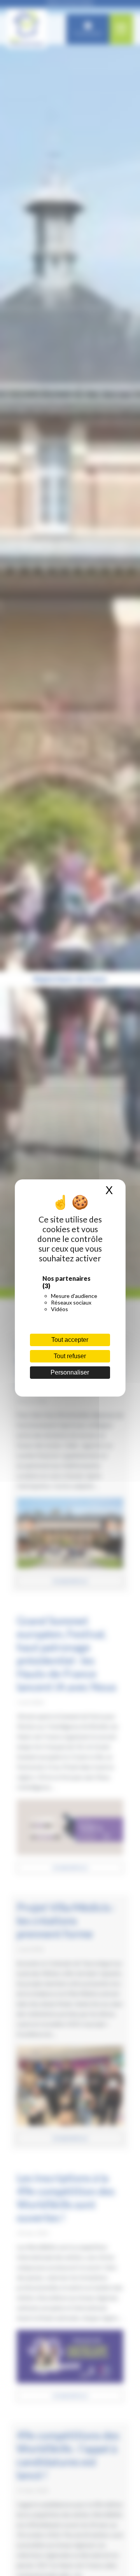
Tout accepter (70, 1340)
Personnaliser (70, 1372)
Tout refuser (70, 1356)
